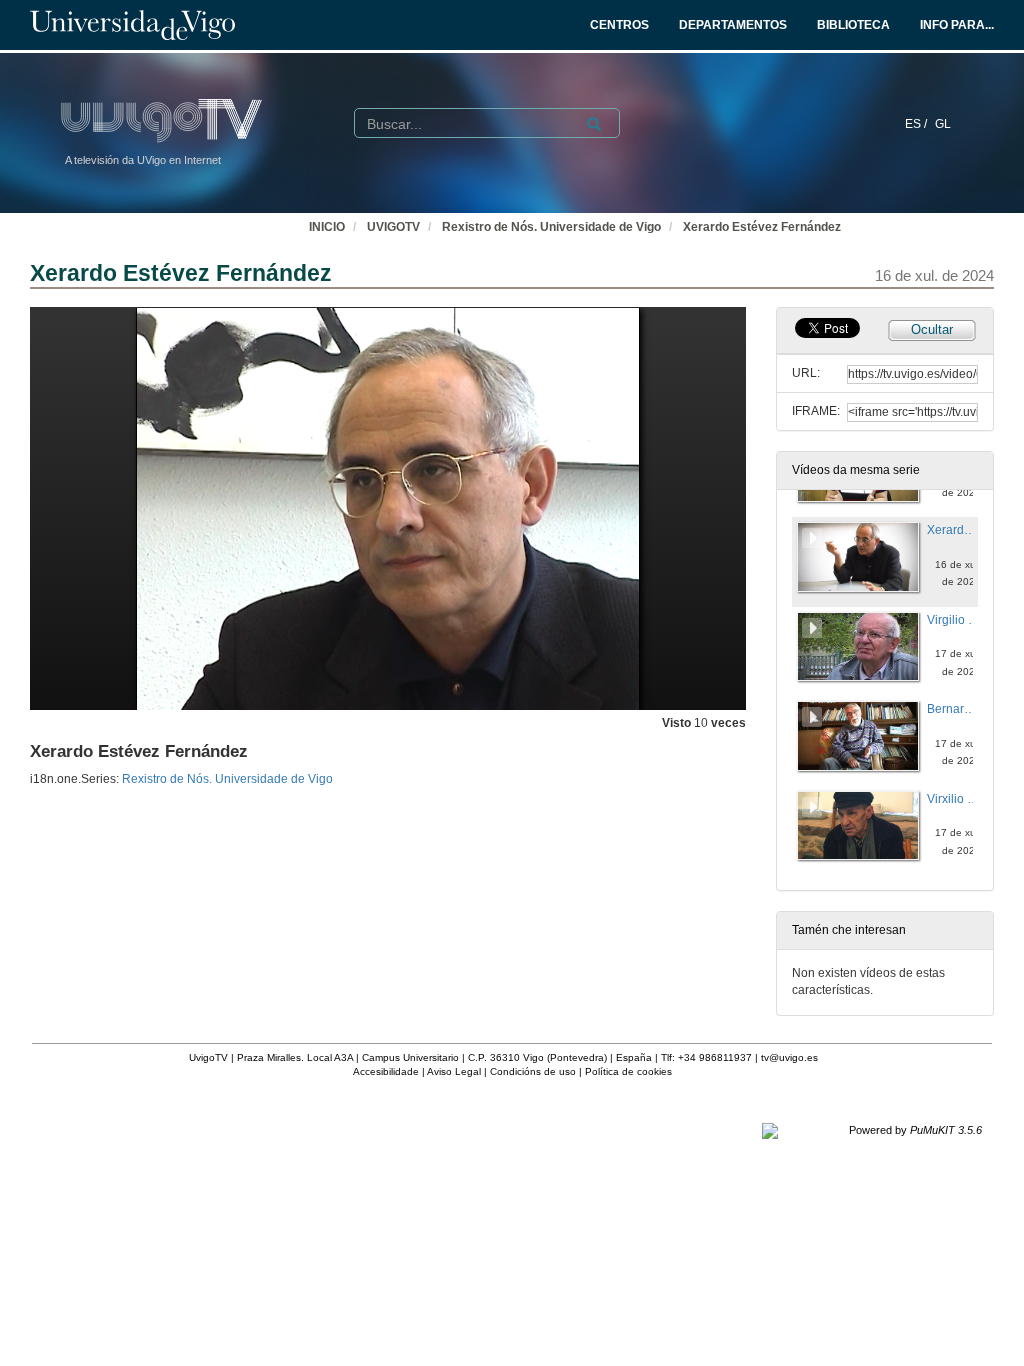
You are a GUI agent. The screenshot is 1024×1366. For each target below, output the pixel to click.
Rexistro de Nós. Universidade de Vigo (551, 227)
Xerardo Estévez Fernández (762, 227)
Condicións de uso (533, 1071)
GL (943, 124)
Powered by (915, 1130)
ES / (917, 124)
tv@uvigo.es (789, 1057)
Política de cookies (628, 1071)
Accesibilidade (386, 1071)
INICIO (327, 227)
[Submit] (594, 124)
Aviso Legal (454, 1071)
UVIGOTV (393, 227)
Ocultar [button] (932, 329)
